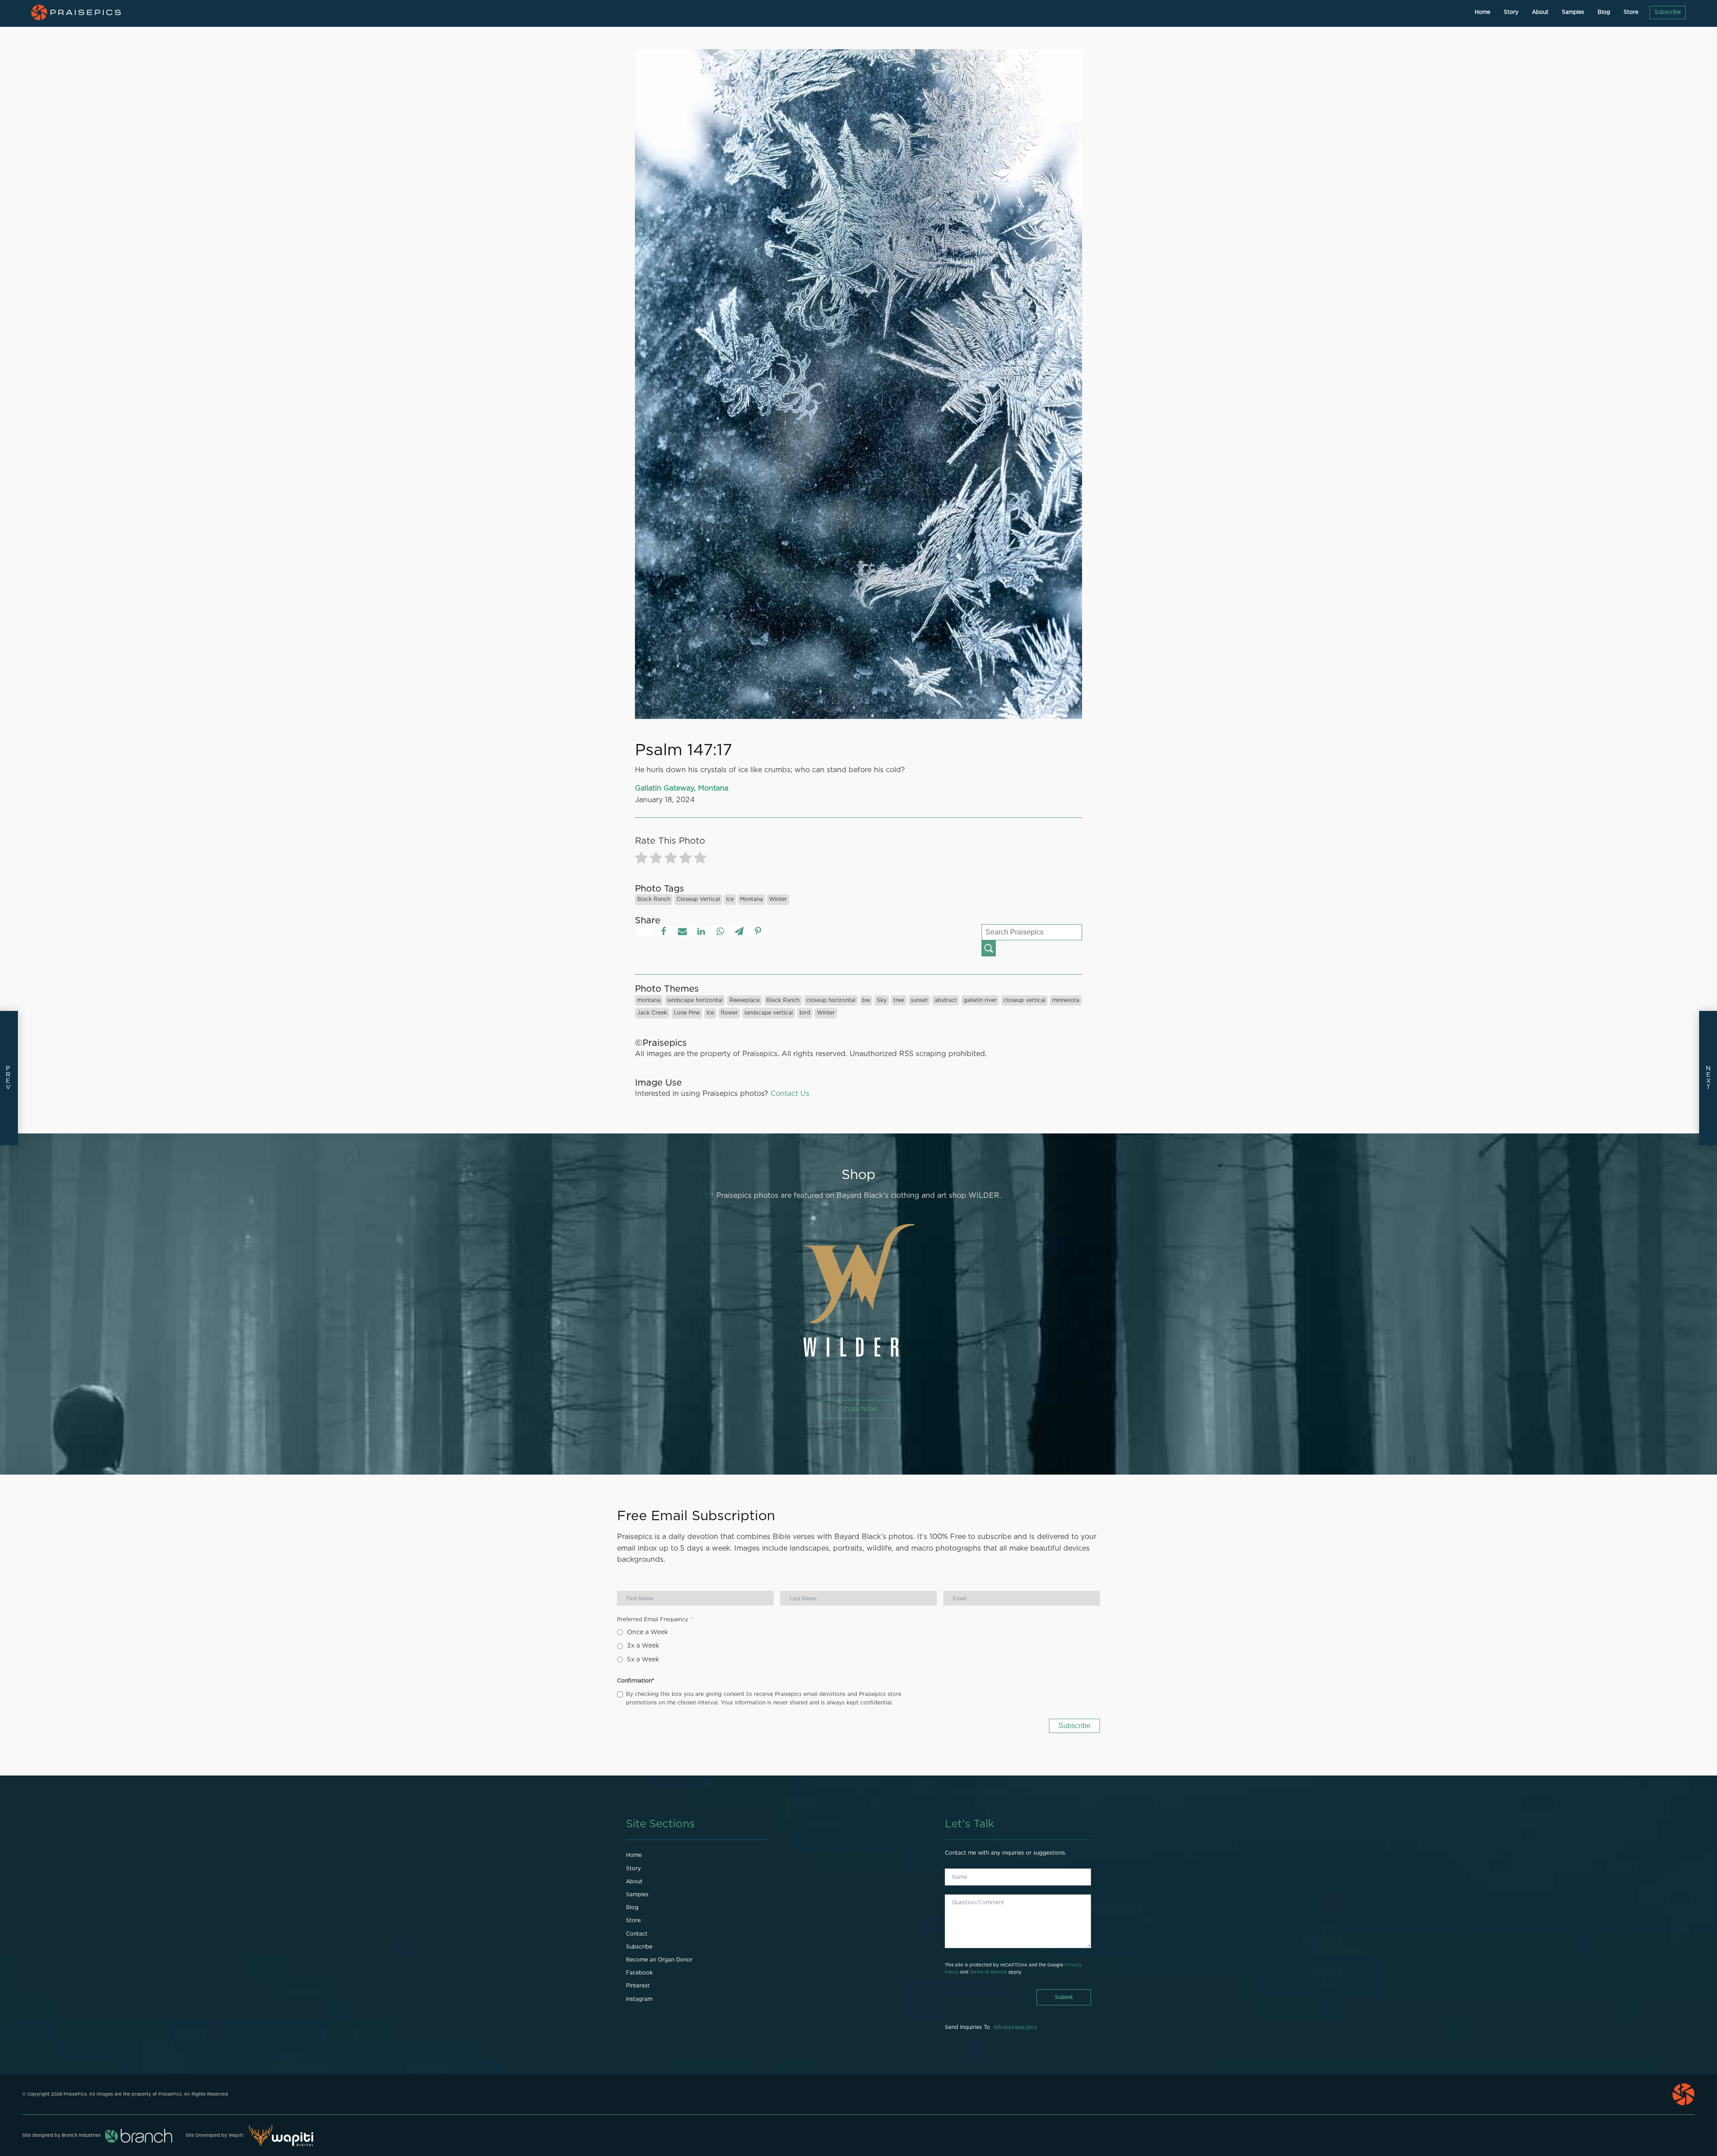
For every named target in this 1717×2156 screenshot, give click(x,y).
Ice (730, 899)
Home (1482, 12)
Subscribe (1668, 12)
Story (1511, 12)
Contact (637, 1934)
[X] (644, 931)
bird (805, 1013)
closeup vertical (698, 899)
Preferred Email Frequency (653, 1619)
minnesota (1066, 1000)
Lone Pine (687, 1013)
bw (866, 1000)
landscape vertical (769, 1013)
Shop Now (859, 1409)
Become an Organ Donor (659, 1960)
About (1540, 12)
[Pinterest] (758, 931)
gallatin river (980, 1000)
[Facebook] (664, 931)
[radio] (641, 860)
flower (729, 1013)
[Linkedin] (701, 931)
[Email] (682, 931)
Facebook (639, 1973)
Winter (778, 899)
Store (1631, 12)
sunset (919, 1000)
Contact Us (790, 1094)
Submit (1064, 1997)
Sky (882, 1000)
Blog (1604, 12)
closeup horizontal (831, 1000)
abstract (946, 1000)
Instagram (639, 1999)
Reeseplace (744, 1000)
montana (751, 899)
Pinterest (638, 1986)
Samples (1573, 12)
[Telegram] (739, 931)
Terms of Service (988, 1972)
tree (899, 1000)
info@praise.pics (1015, 2027)
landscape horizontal (695, 1000)
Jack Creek (652, 1013)
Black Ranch (654, 899)
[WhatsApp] (720, 931)
